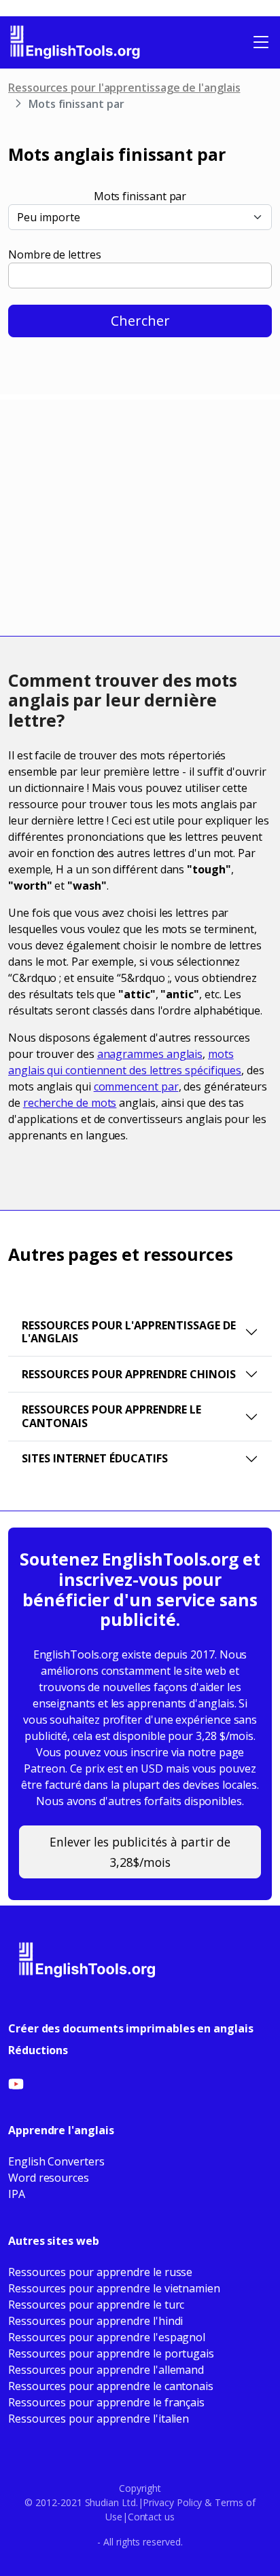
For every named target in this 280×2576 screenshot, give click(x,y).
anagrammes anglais (150, 1054)
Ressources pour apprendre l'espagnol (107, 2337)
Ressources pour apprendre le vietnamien (114, 2288)
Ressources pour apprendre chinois (129, 1374)
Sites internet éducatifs (95, 1458)
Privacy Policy (172, 2502)
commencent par (136, 1086)
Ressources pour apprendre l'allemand (106, 2370)
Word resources (49, 2178)
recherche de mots (70, 1103)
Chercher (140, 321)
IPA (17, 2194)
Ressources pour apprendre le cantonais (111, 1416)
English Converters (56, 2161)
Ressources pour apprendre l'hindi (95, 2321)
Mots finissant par (140, 196)
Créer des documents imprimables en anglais (131, 2028)
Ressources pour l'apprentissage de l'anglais (124, 88)
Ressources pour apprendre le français (106, 2402)
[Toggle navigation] (261, 42)
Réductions (38, 2050)
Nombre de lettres (55, 254)
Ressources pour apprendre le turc (96, 2305)
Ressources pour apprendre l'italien (99, 2419)
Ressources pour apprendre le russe (100, 2272)
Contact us (151, 2517)
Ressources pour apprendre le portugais (111, 2353)
